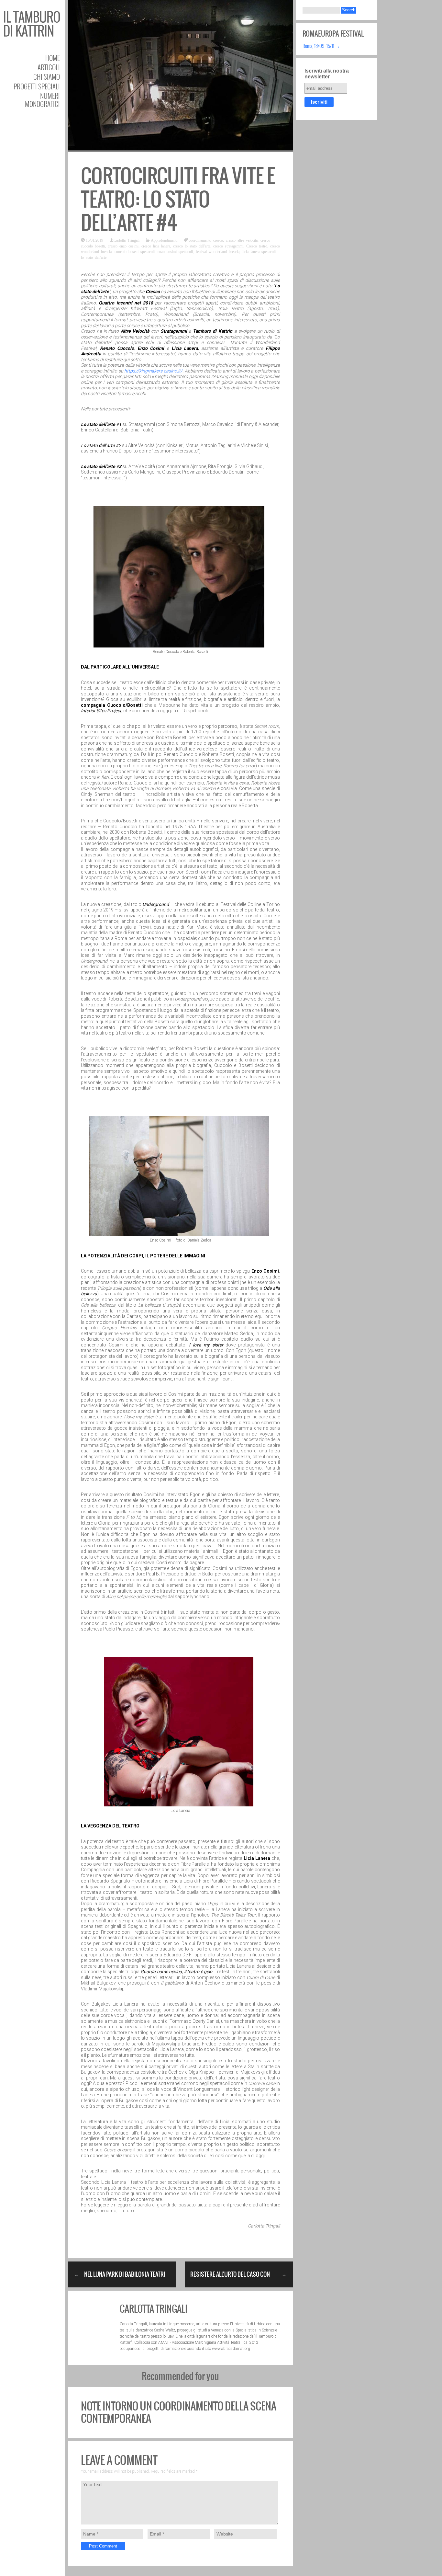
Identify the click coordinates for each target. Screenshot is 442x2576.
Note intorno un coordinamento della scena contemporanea (179, 2412)
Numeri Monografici (42, 100)
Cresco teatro (257, 246)
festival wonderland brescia (218, 251)
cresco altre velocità (242, 240)
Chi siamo (47, 77)
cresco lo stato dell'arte (192, 246)
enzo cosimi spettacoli (175, 251)
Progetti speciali (37, 86)
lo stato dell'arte (94, 257)
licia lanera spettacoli (259, 251)
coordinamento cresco (206, 240)
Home (53, 58)
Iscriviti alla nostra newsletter (327, 74)
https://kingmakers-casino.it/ (153, 371)
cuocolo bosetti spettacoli (135, 251)
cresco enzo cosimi (123, 246)
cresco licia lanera (156, 246)
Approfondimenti (164, 240)
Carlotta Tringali (127, 240)
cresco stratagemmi (228, 246)
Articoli (49, 67)
